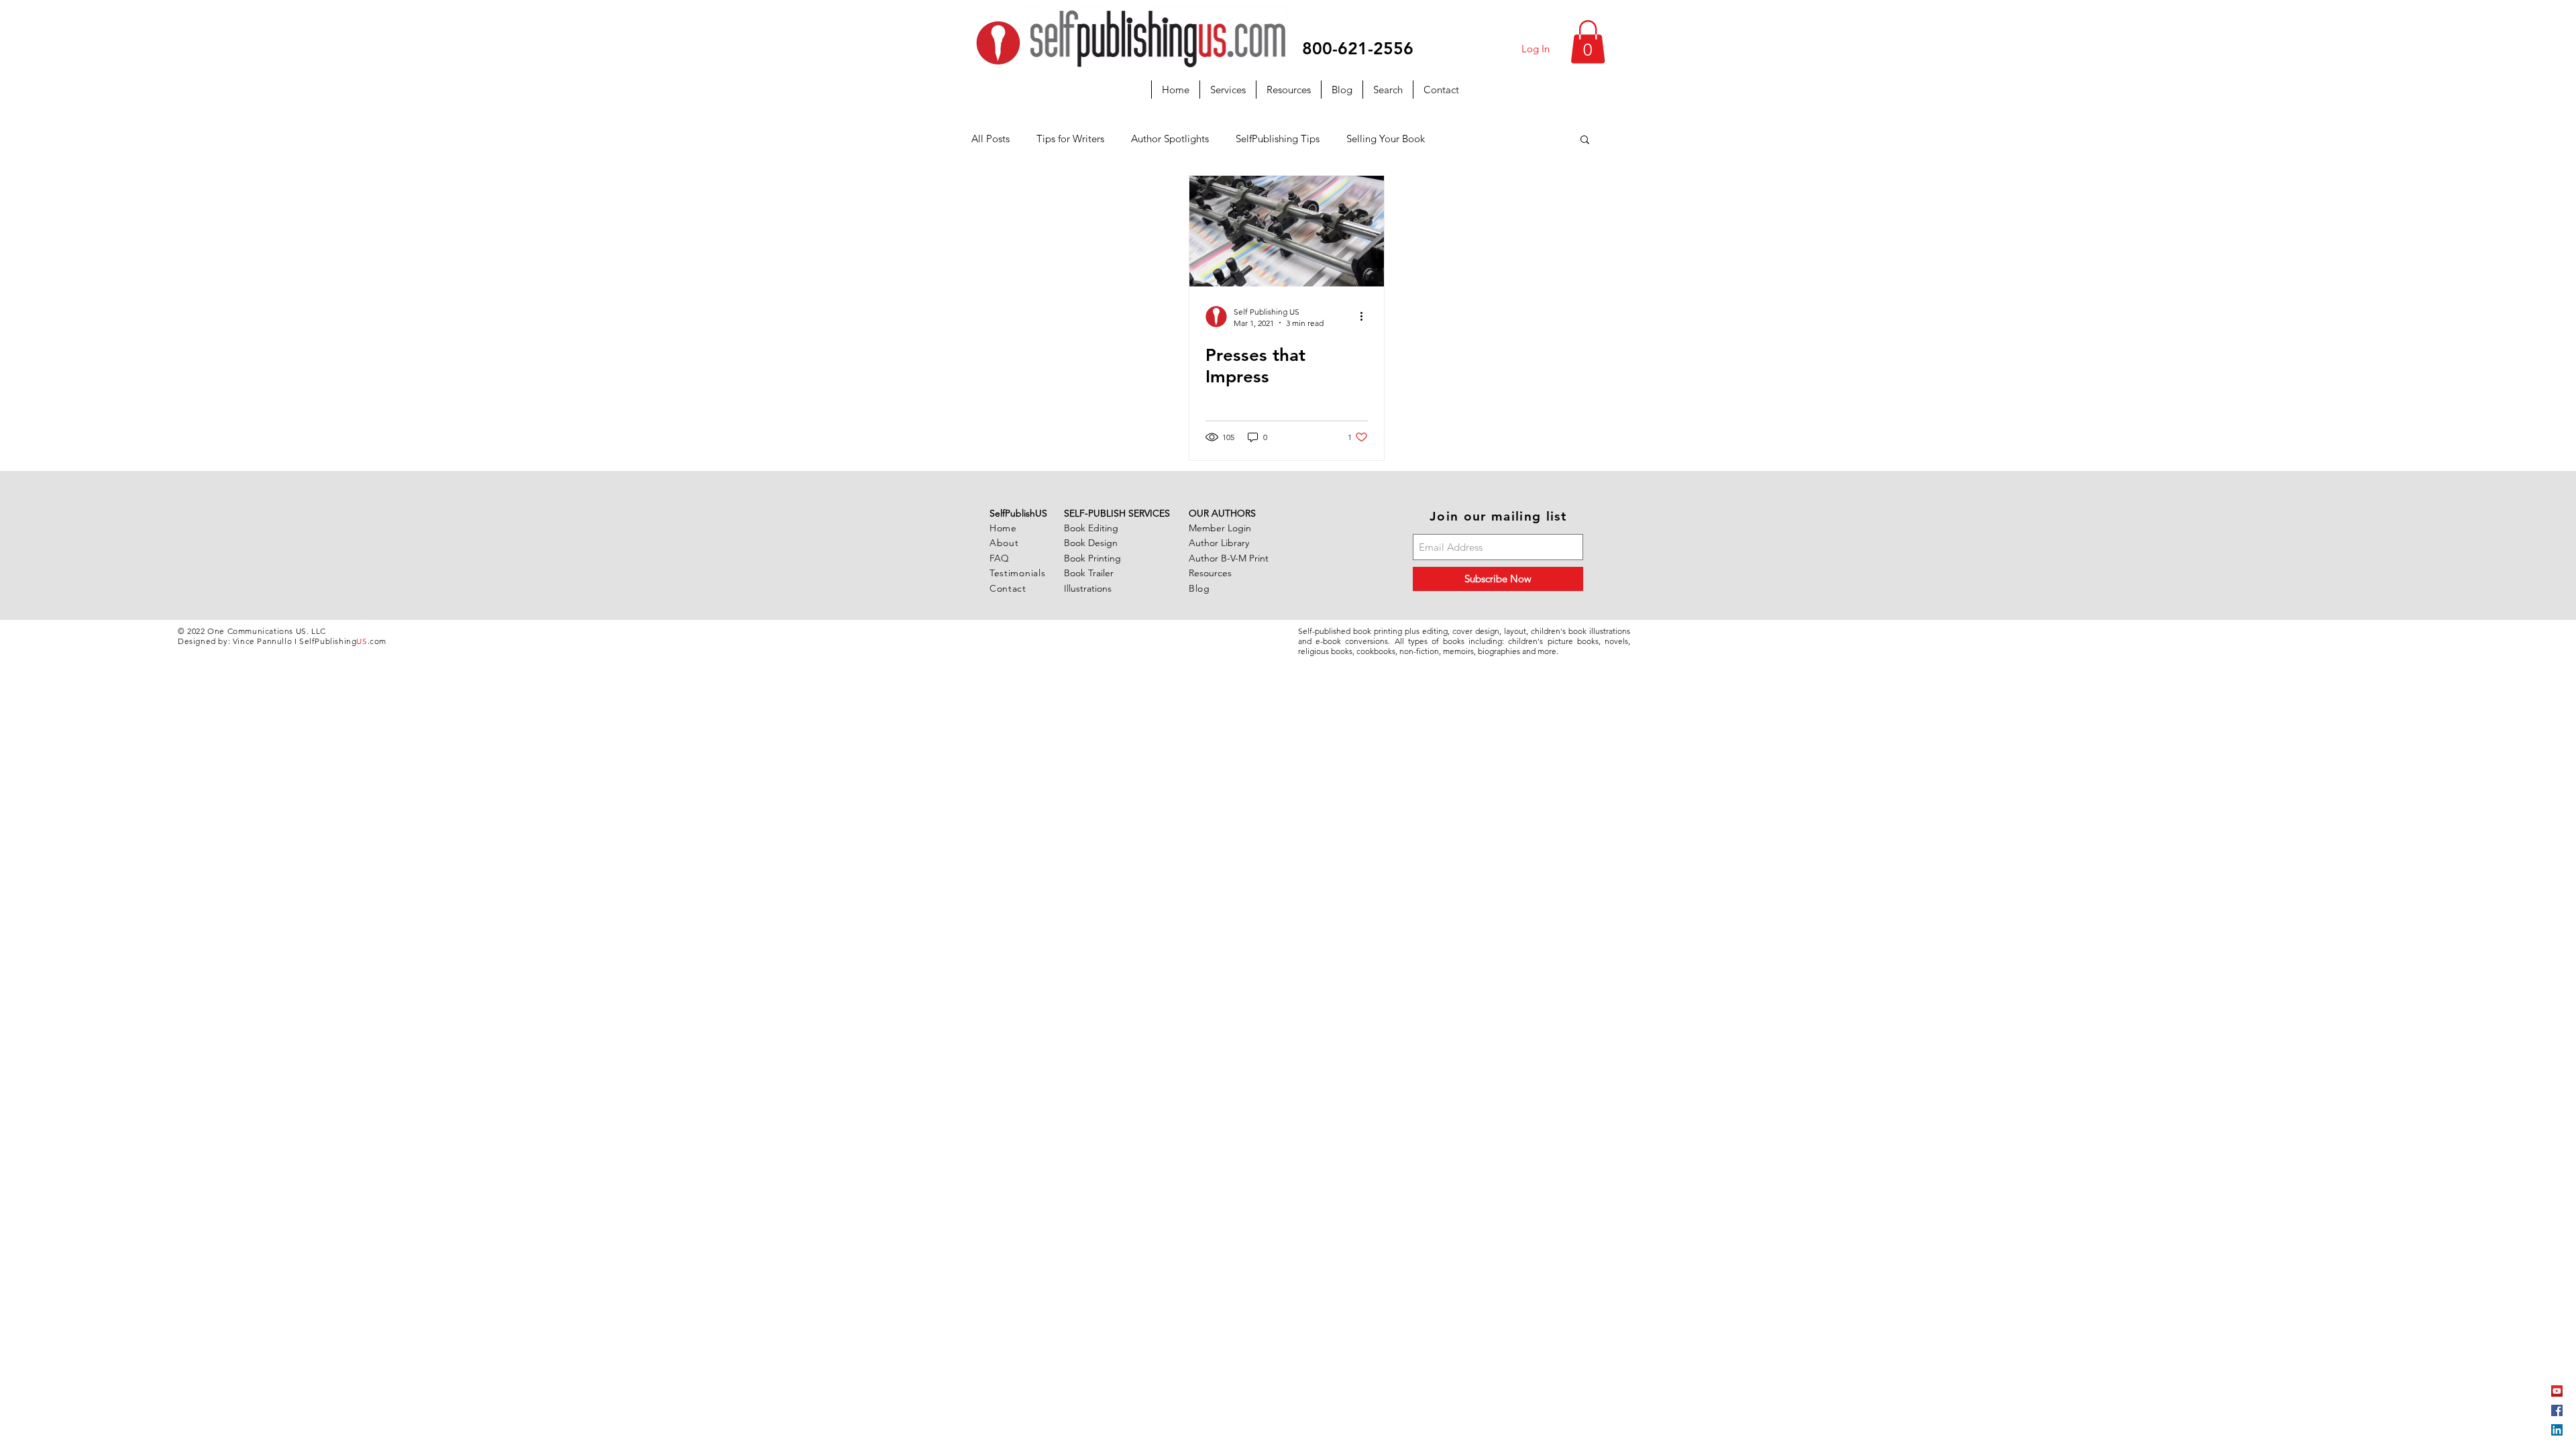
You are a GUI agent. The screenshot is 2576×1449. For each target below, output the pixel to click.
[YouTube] (2557, 1391)
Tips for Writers (1070, 139)
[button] (1588, 42)
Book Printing (1092, 558)
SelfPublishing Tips (1278, 139)
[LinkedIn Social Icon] (2557, 1430)
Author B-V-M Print (1229, 558)
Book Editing (1091, 528)
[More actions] (1366, 317)
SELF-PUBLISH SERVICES (1117, 513)
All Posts (990, 139)
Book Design (1091, 543)
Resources (1210, 573)
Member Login (1220, 528)
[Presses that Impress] (1287, 231)
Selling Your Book (1386, 139)
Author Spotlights (1170, 139)
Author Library (1219, 543)
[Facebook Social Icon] (2557, 1410)
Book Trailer (1089, 573)
